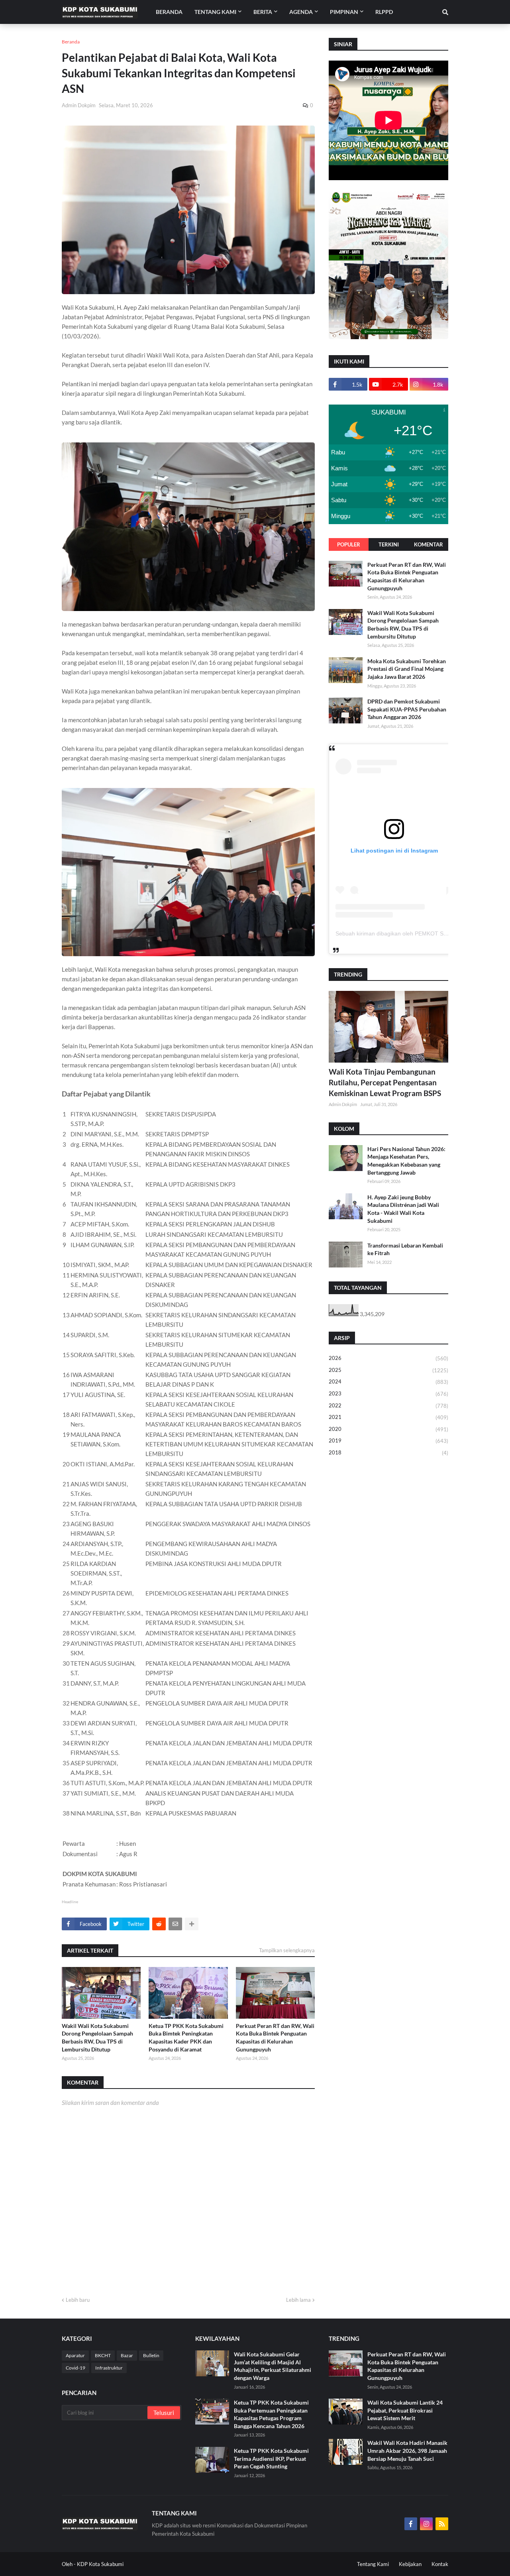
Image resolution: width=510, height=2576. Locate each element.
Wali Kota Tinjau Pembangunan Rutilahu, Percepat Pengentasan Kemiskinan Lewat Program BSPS (385, 1082)
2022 (388, 1406)
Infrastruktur (109, 2368)
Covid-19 (76, 2368)
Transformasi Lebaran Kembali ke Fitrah (405, 1249)
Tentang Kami (373, 2564)
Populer (349, 544)
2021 (388, 1417)
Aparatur (75, 2355)
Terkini (389, 544)
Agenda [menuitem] (301, 12)
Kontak (440, 2564)
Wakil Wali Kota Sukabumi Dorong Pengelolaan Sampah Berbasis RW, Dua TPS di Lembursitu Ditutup (97, 2038)
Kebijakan (410, 2564)
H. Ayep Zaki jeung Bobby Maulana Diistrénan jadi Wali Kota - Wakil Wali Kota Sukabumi (403, 1209)
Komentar (429, 544)
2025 (388, 1370)
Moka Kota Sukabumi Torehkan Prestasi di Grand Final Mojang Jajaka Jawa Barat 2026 (407, 669)
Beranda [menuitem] (169, 12)
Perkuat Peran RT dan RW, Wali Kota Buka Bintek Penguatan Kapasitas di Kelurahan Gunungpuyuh (275, 2038)
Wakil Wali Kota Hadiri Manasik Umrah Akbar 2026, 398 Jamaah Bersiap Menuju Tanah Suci (407, 2450)
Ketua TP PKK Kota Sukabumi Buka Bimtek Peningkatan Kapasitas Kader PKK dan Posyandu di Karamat (186, 2038)
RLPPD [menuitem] (384, 12)
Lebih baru (78, 2300)
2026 (388, 1358)
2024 (388, 1382)
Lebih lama (298, 2300)
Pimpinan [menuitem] (344, 12)
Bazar (127, 2355)
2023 (388, 1394)
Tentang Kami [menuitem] (215, 12)
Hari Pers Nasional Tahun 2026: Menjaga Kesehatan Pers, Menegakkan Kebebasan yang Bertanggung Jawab (406, 1161)
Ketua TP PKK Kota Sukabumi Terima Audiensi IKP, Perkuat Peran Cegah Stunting (271, 2458)
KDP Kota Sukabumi (100, 2564)
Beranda (71, 42)
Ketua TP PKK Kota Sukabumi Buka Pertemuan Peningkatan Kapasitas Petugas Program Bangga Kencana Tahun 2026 (271, 2414)
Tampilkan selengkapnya (287, 1950)
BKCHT (103, 2355)
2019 (388, 1441)
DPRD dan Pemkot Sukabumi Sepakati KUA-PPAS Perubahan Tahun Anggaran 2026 (407, 709)
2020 (388, 1429)
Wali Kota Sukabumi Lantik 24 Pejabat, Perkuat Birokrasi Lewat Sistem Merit (405, 2410)
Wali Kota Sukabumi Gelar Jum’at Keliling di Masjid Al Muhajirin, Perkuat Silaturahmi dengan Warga (273, 2366)
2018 (388, 1453)
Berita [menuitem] (263, 12)
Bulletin (151, 2355)
